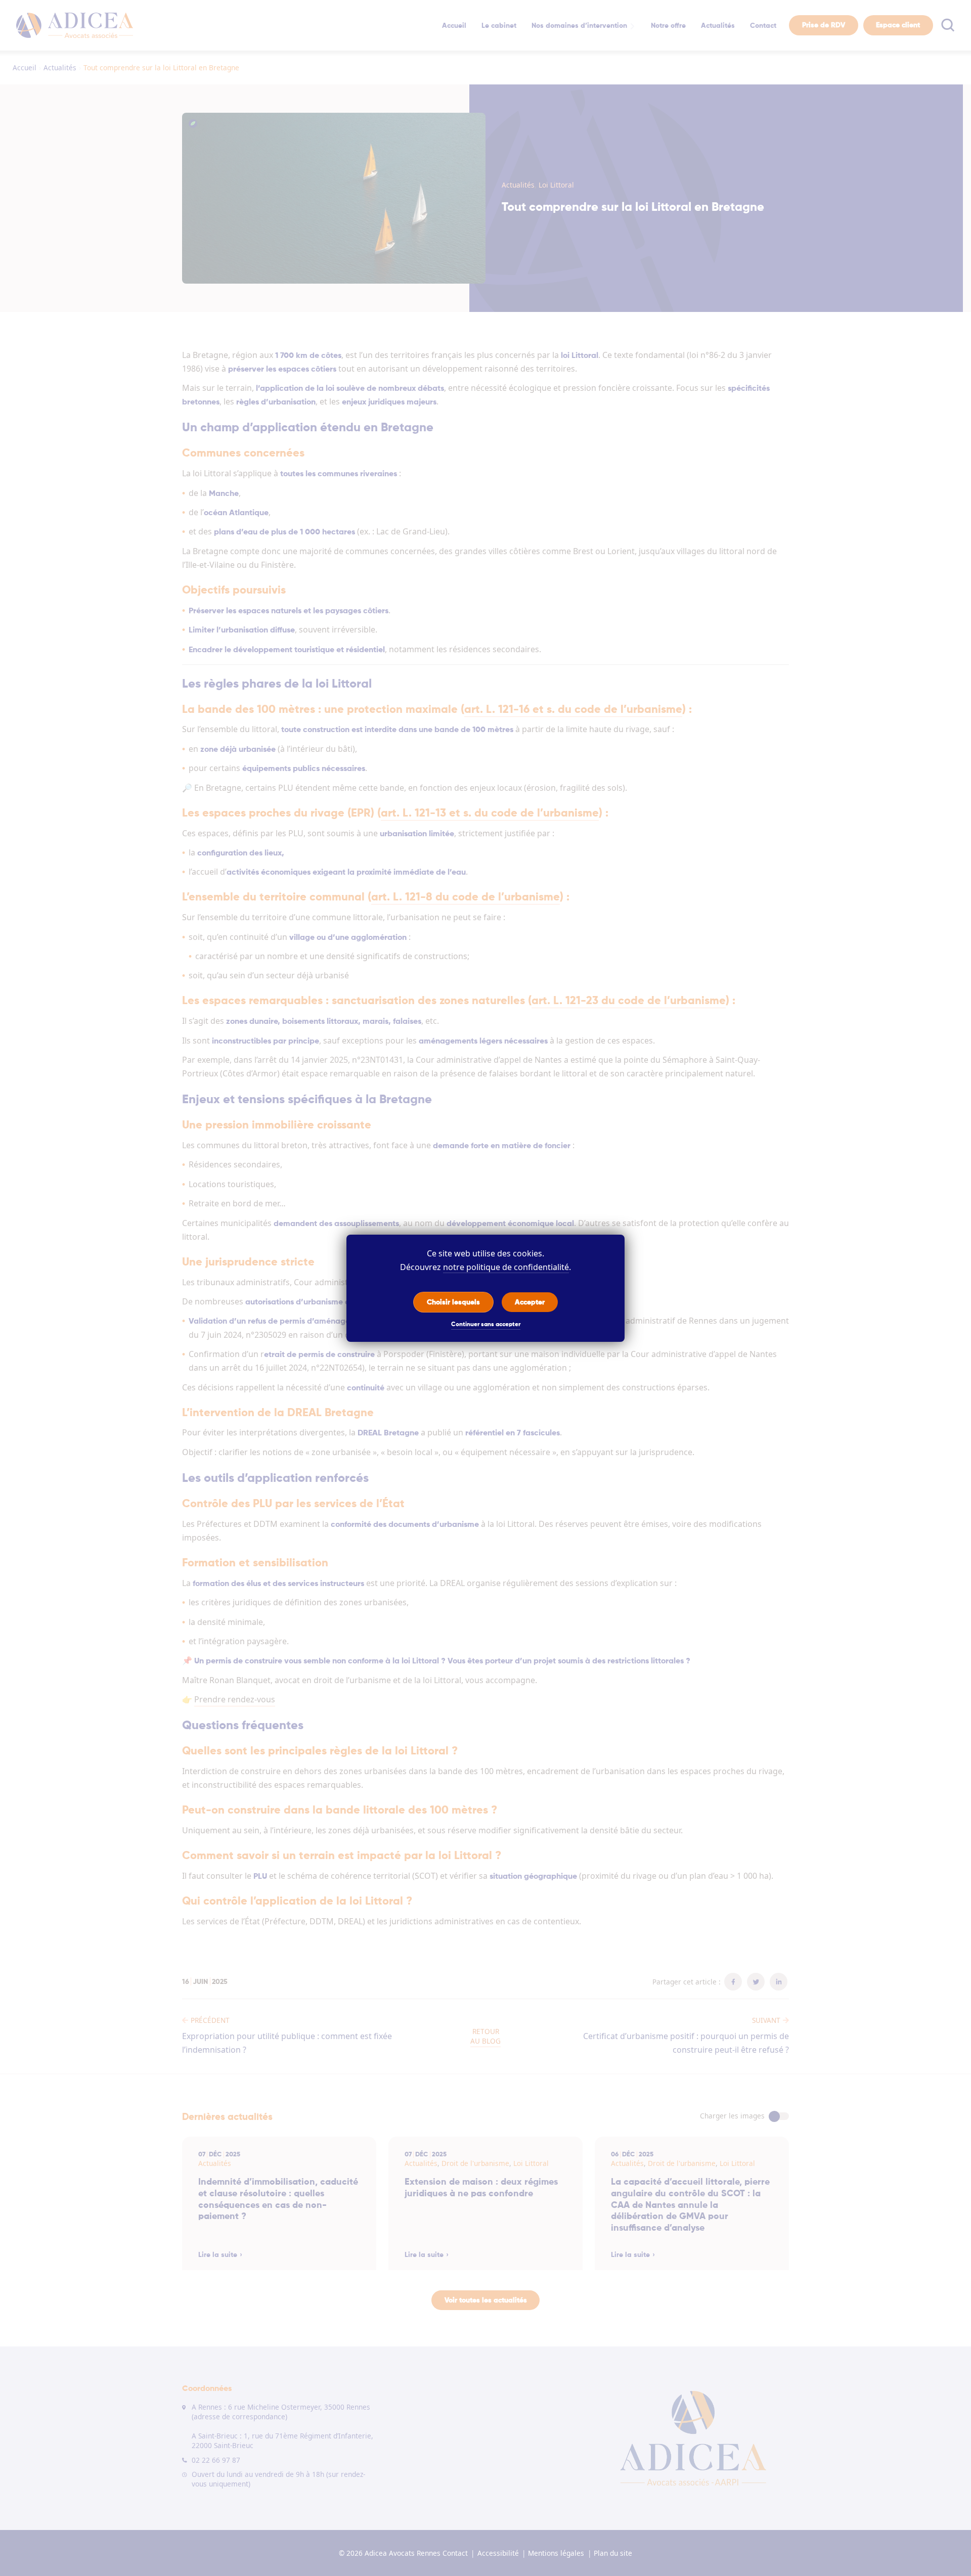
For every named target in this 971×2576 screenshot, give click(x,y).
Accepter (530, 1302)
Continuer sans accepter (486, 1325)
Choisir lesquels (453, 1302)
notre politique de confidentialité (506, 1267)
